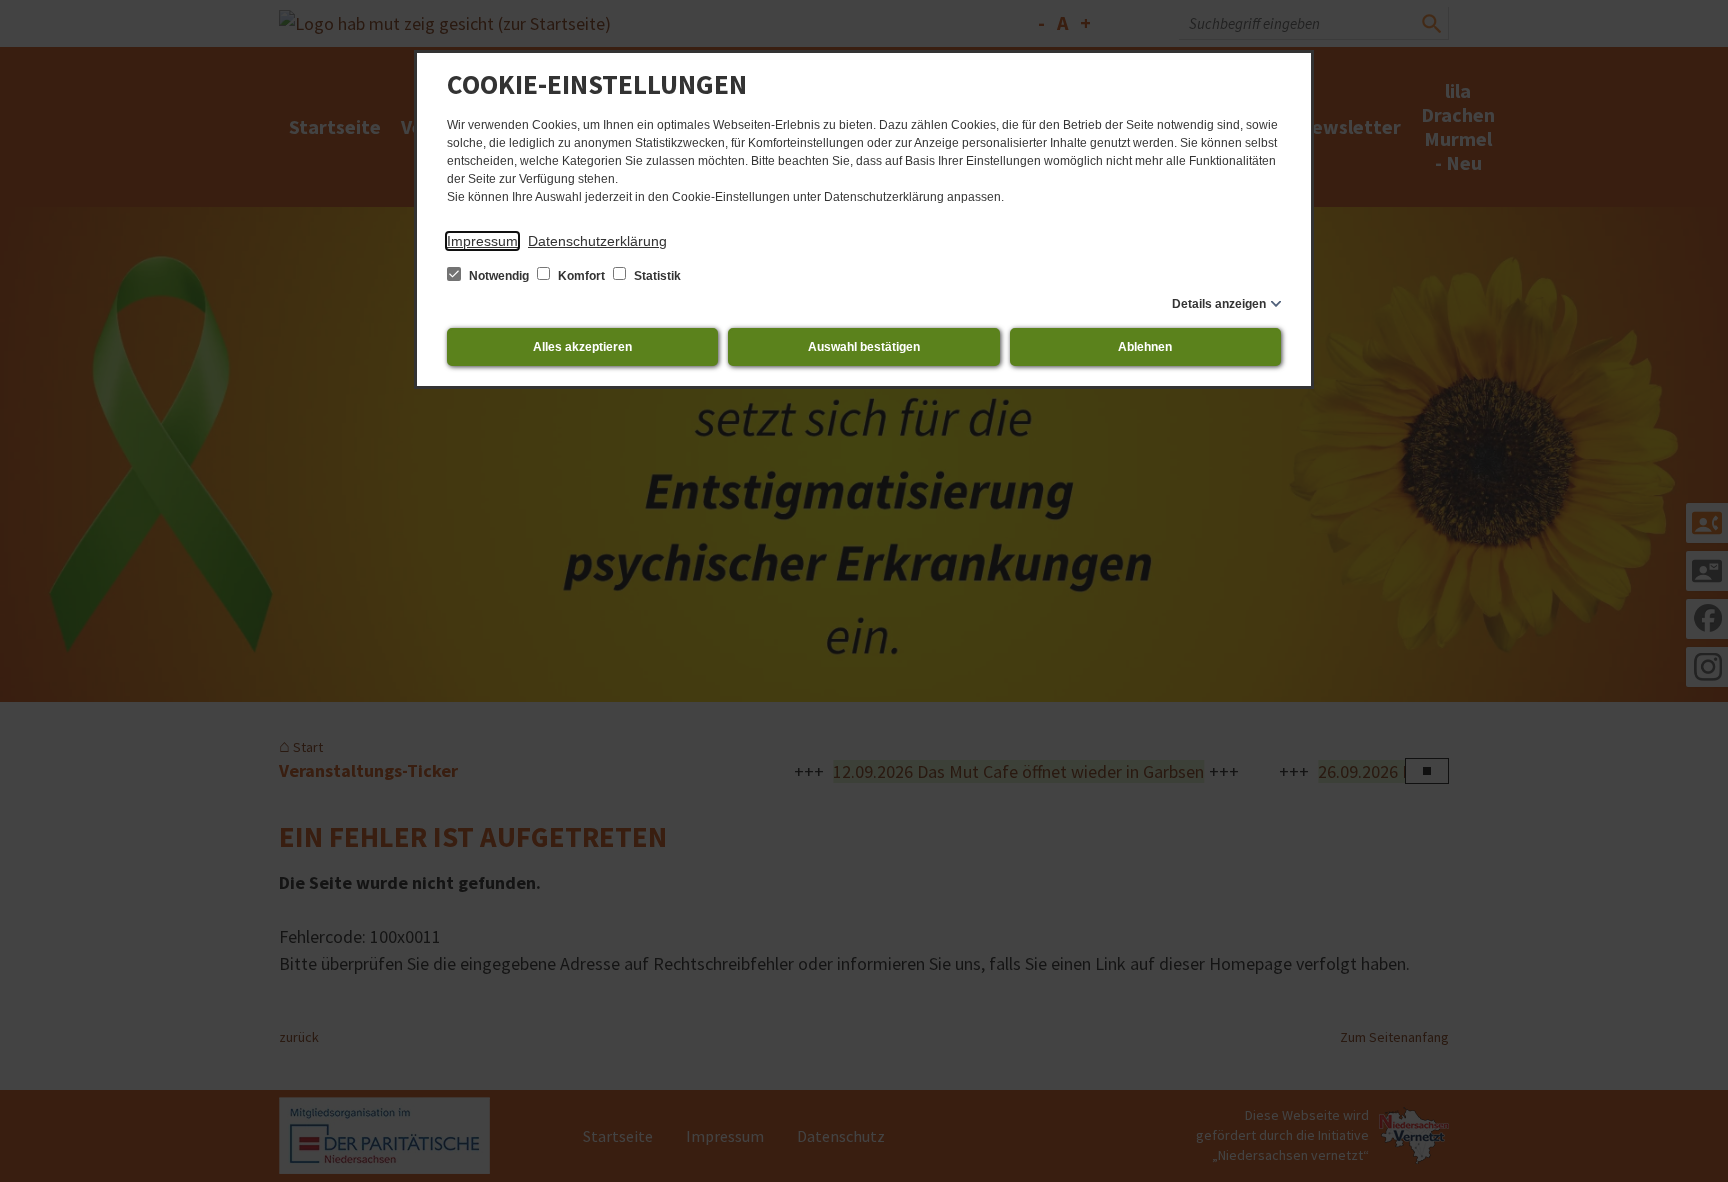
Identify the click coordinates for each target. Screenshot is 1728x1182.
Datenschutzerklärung (597, 241)
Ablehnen (1145, 347)
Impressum (482, 241)
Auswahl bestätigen (864, 347)
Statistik (656, 276)
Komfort (581, 276)
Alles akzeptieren (582, 347)
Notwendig (499, 276)
